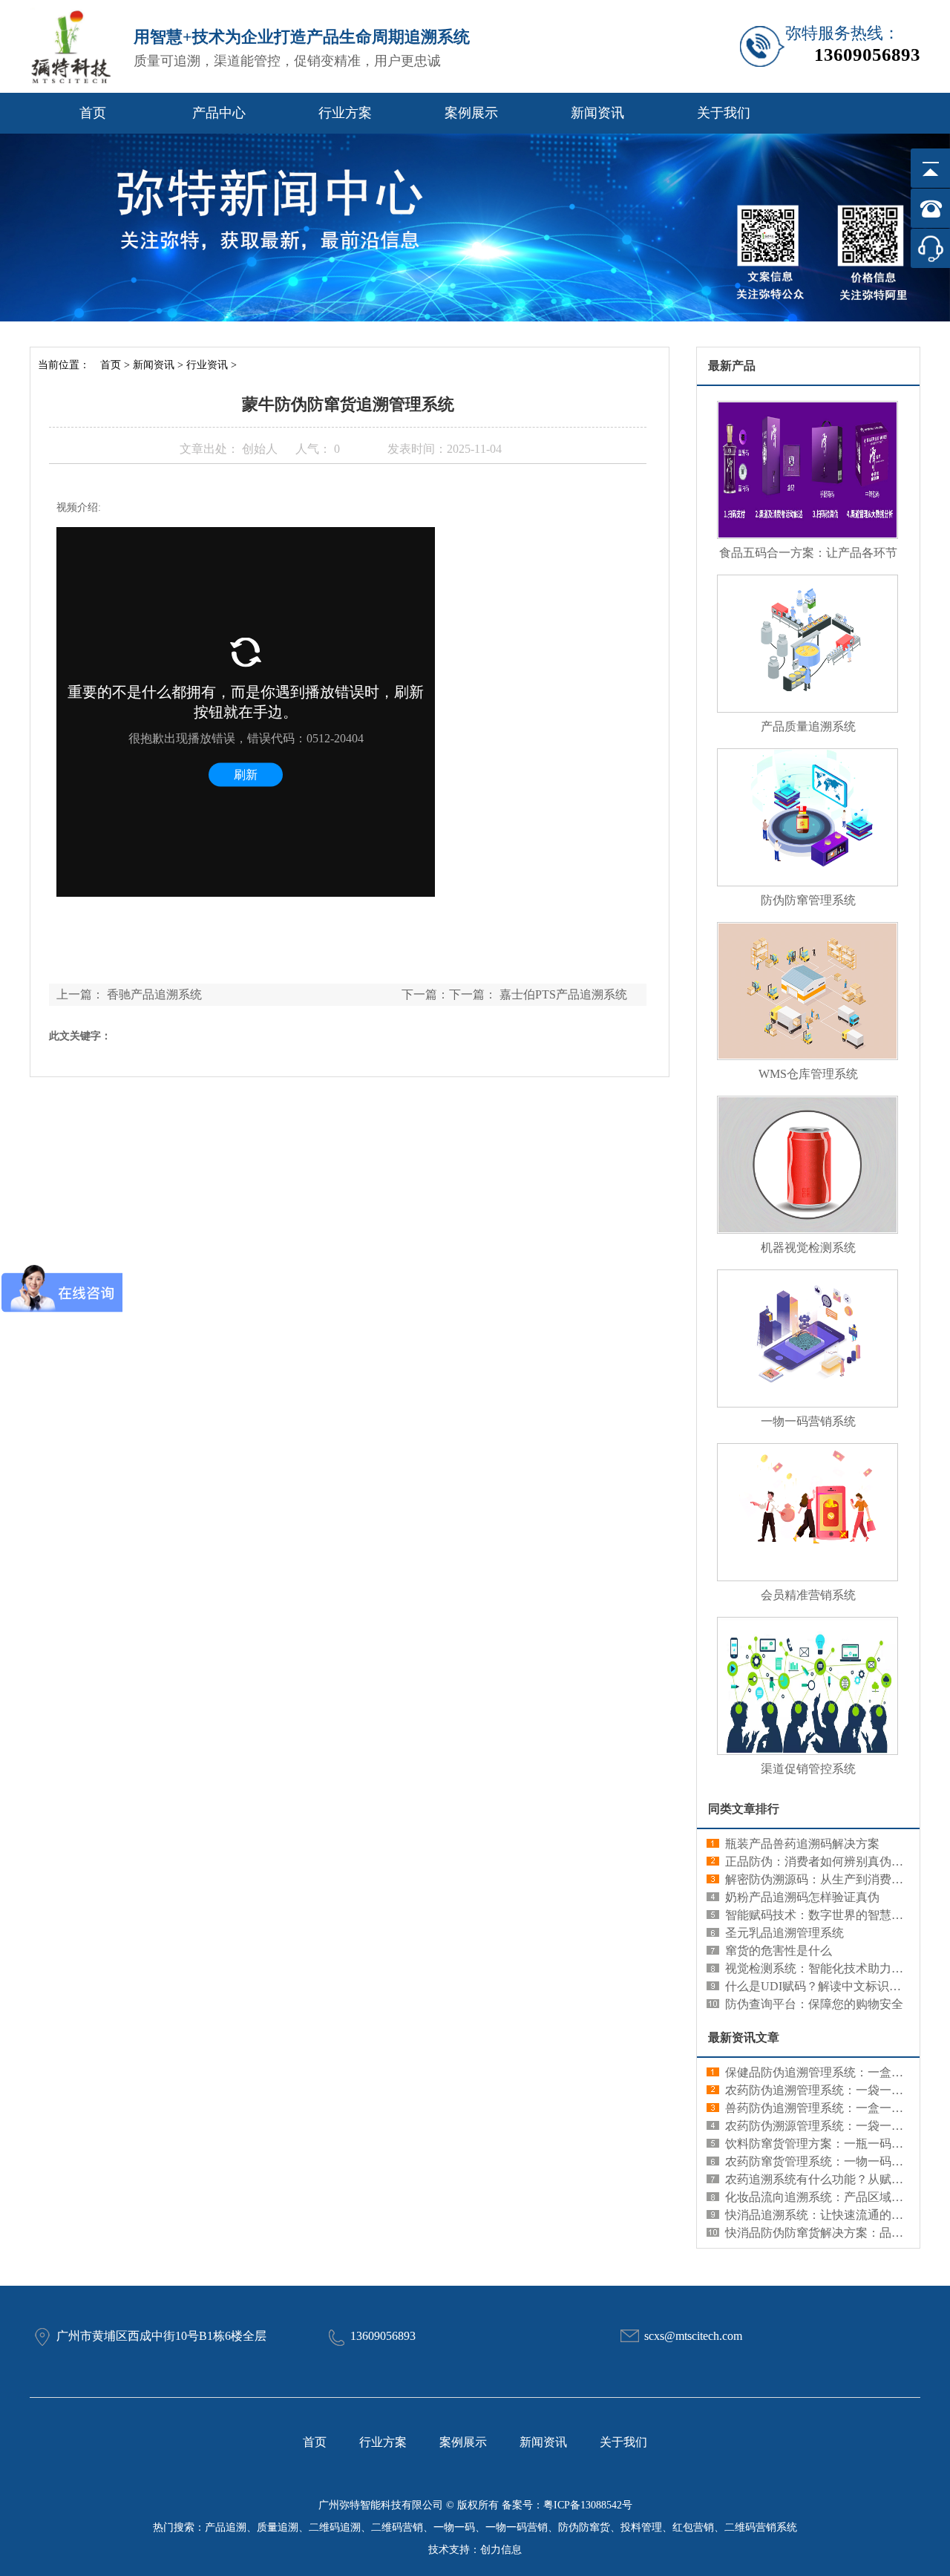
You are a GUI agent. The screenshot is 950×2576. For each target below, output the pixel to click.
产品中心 (219, 113)
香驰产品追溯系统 (154, 994)
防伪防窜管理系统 (808, 900)
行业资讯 (207, 365)
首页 (93, 113)
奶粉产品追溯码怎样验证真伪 (802, 1897)
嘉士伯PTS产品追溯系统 (563, 994)
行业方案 (345, 113)
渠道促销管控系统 (808, 1769)
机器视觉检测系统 (808, 1248)
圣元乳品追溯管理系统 (784, 1933)
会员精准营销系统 (808, 1595)
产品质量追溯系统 (808, 726)
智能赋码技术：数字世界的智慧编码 (820, 1915)
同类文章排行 (744, 1809)
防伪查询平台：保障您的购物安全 (814, 2004)
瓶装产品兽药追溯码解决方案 (802, 1844)
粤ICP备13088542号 (588, 2505)
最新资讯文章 (744, 2037)
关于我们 (724, 113)
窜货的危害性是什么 (779, 1951)
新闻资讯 (597, 113)
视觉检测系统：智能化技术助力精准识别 (832, 1968)
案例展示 (471, 113)
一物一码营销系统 (808, 1421)
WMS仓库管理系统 (808, 1074)
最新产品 (732, 366)
